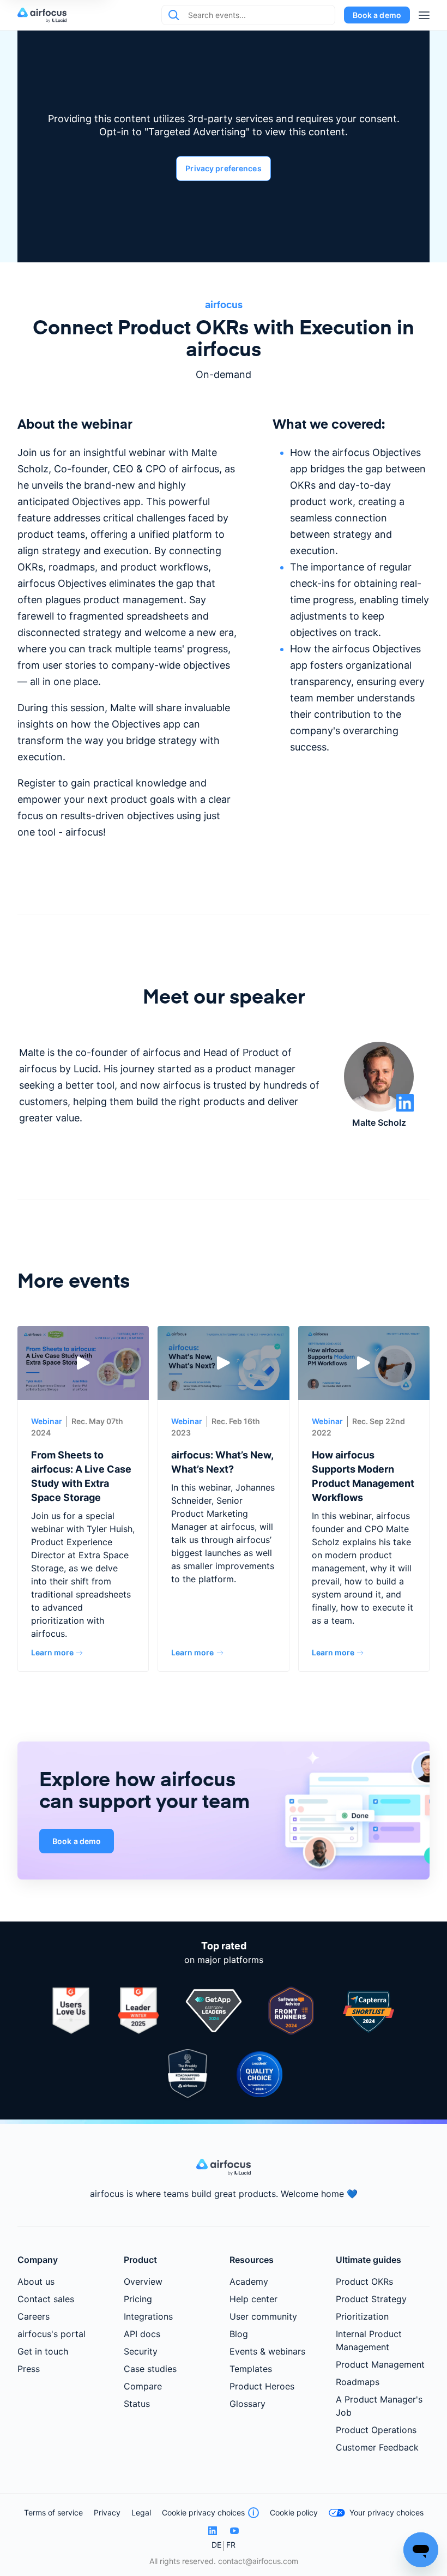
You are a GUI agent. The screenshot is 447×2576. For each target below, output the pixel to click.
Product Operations (376, 2430)
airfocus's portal (52, 2334)
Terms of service (53, 2512)
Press (29, 2369)
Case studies (150, 2369)
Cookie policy (294, 2512)
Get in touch (43, 2351)
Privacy (107, 2512)
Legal (141, 2512)
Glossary (247, 2404)
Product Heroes (262, 2386)
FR (231, 2545)
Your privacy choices (386, 2512)
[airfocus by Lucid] (45, 15)
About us (36, 2281)
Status (137, 2404)
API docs (142, 2334)
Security (141, 2351)
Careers (34, 2316)
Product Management (380, 2364)
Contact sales (46, 2299)
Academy (249, 2281)
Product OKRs (364, 2281)
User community (263, 2316)
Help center (253, 2299)
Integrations (148, 2316)
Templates (251, 2369)
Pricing (138, 2299)
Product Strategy (371, 2299)
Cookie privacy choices (203, 2512)
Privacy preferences (223, 168)
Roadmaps (358, 2382)
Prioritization (362, 2316)
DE (216, 2545)
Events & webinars (267, 2351)
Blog (239, 2334)
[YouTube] (234, 2531)
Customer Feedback (377, 2447)
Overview (143, 2281)
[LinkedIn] (213, 2531)
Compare (143, 2386)
